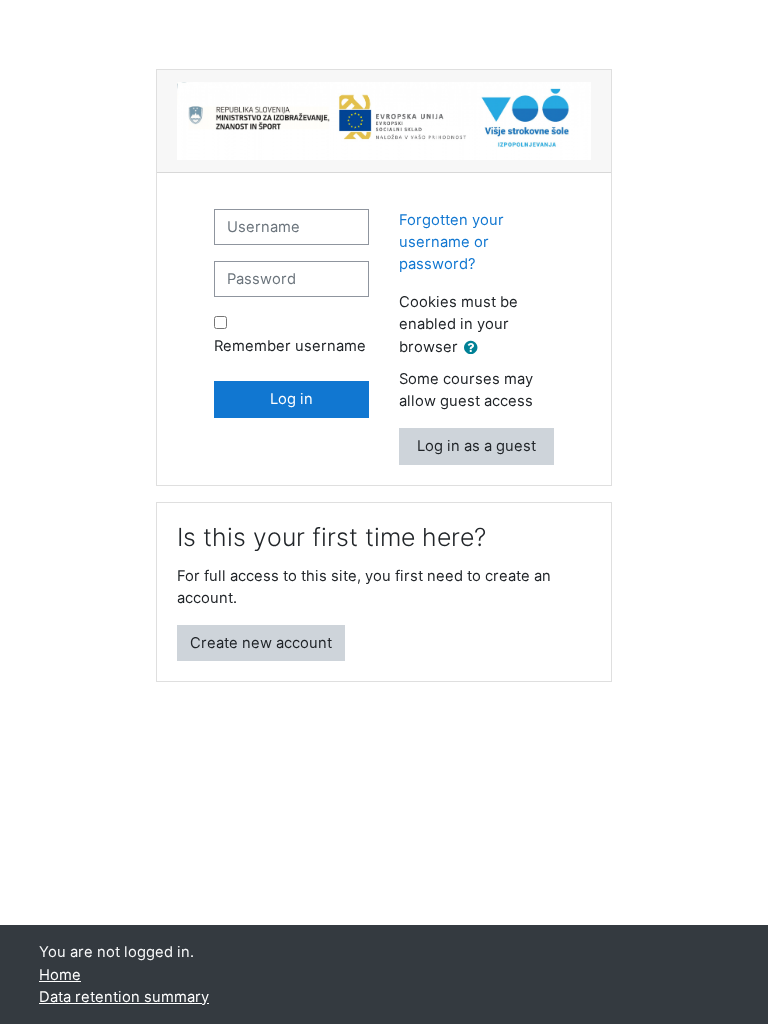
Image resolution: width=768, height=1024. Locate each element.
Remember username (290, 346)
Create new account (261, 643)
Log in (291, 399)
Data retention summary (124, 997)
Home (60, 975)
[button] (475, 348)
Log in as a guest (476, 446)
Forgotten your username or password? (451, 242)
